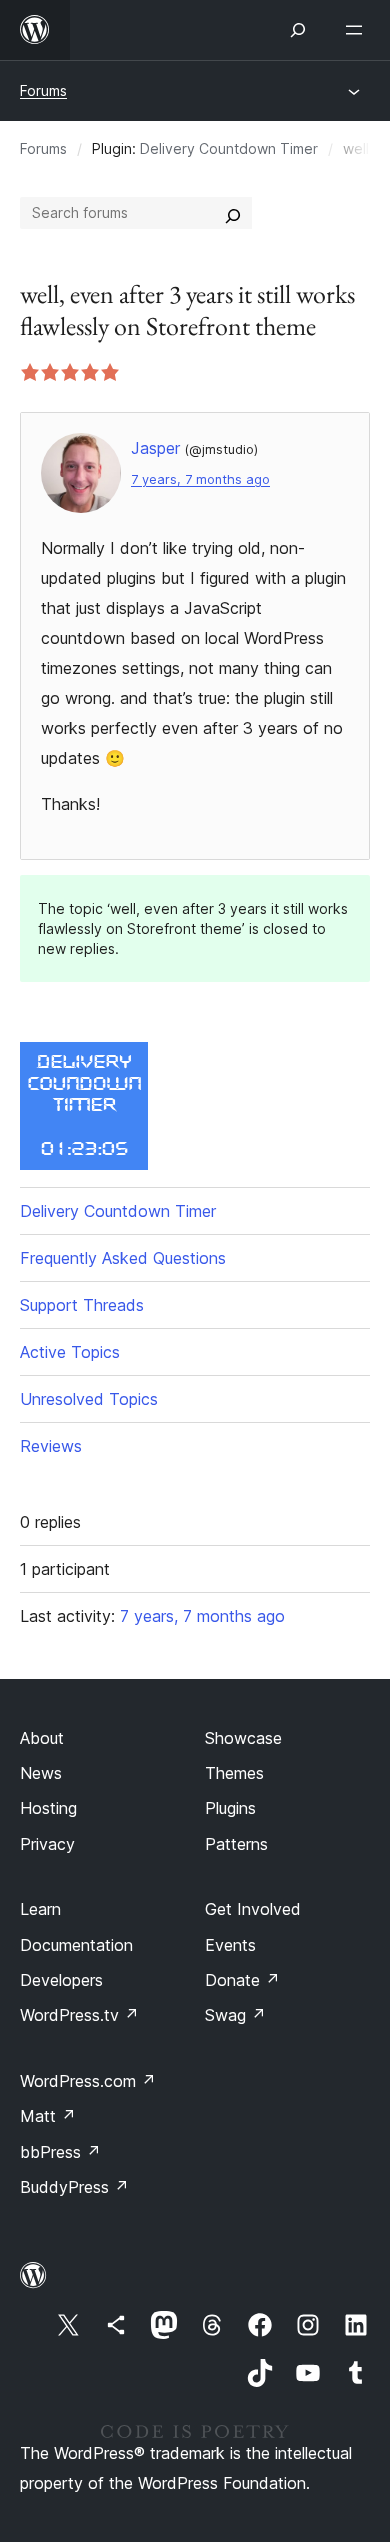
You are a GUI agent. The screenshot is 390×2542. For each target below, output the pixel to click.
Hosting (48, 1808)
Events (230, 1945)
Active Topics (70, 1352)
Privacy (47, 1844)
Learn (40, 1909)
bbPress (60, 2152)
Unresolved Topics (89, 1399)
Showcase (243, 1738)
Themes (234, 1773)
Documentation (76, 1945)
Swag (235, 2015)
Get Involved (253, 1909)
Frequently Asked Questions (123, 1258)
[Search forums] (233, 213)
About (42, 1738)
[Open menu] (358, 30)
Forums (43, 90)
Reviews (51, 1446)
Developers (61, 1980)
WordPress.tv (79, 2015)
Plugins (230, 1808)
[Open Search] (298, 30)
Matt (48, 2116)
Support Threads (82, 1305)
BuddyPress (74, 2187)
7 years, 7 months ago (200, 479)
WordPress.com (88, 2081)
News (41, 1773)
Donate (242, 1980)
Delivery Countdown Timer (229, 148)
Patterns (236, 1844)
